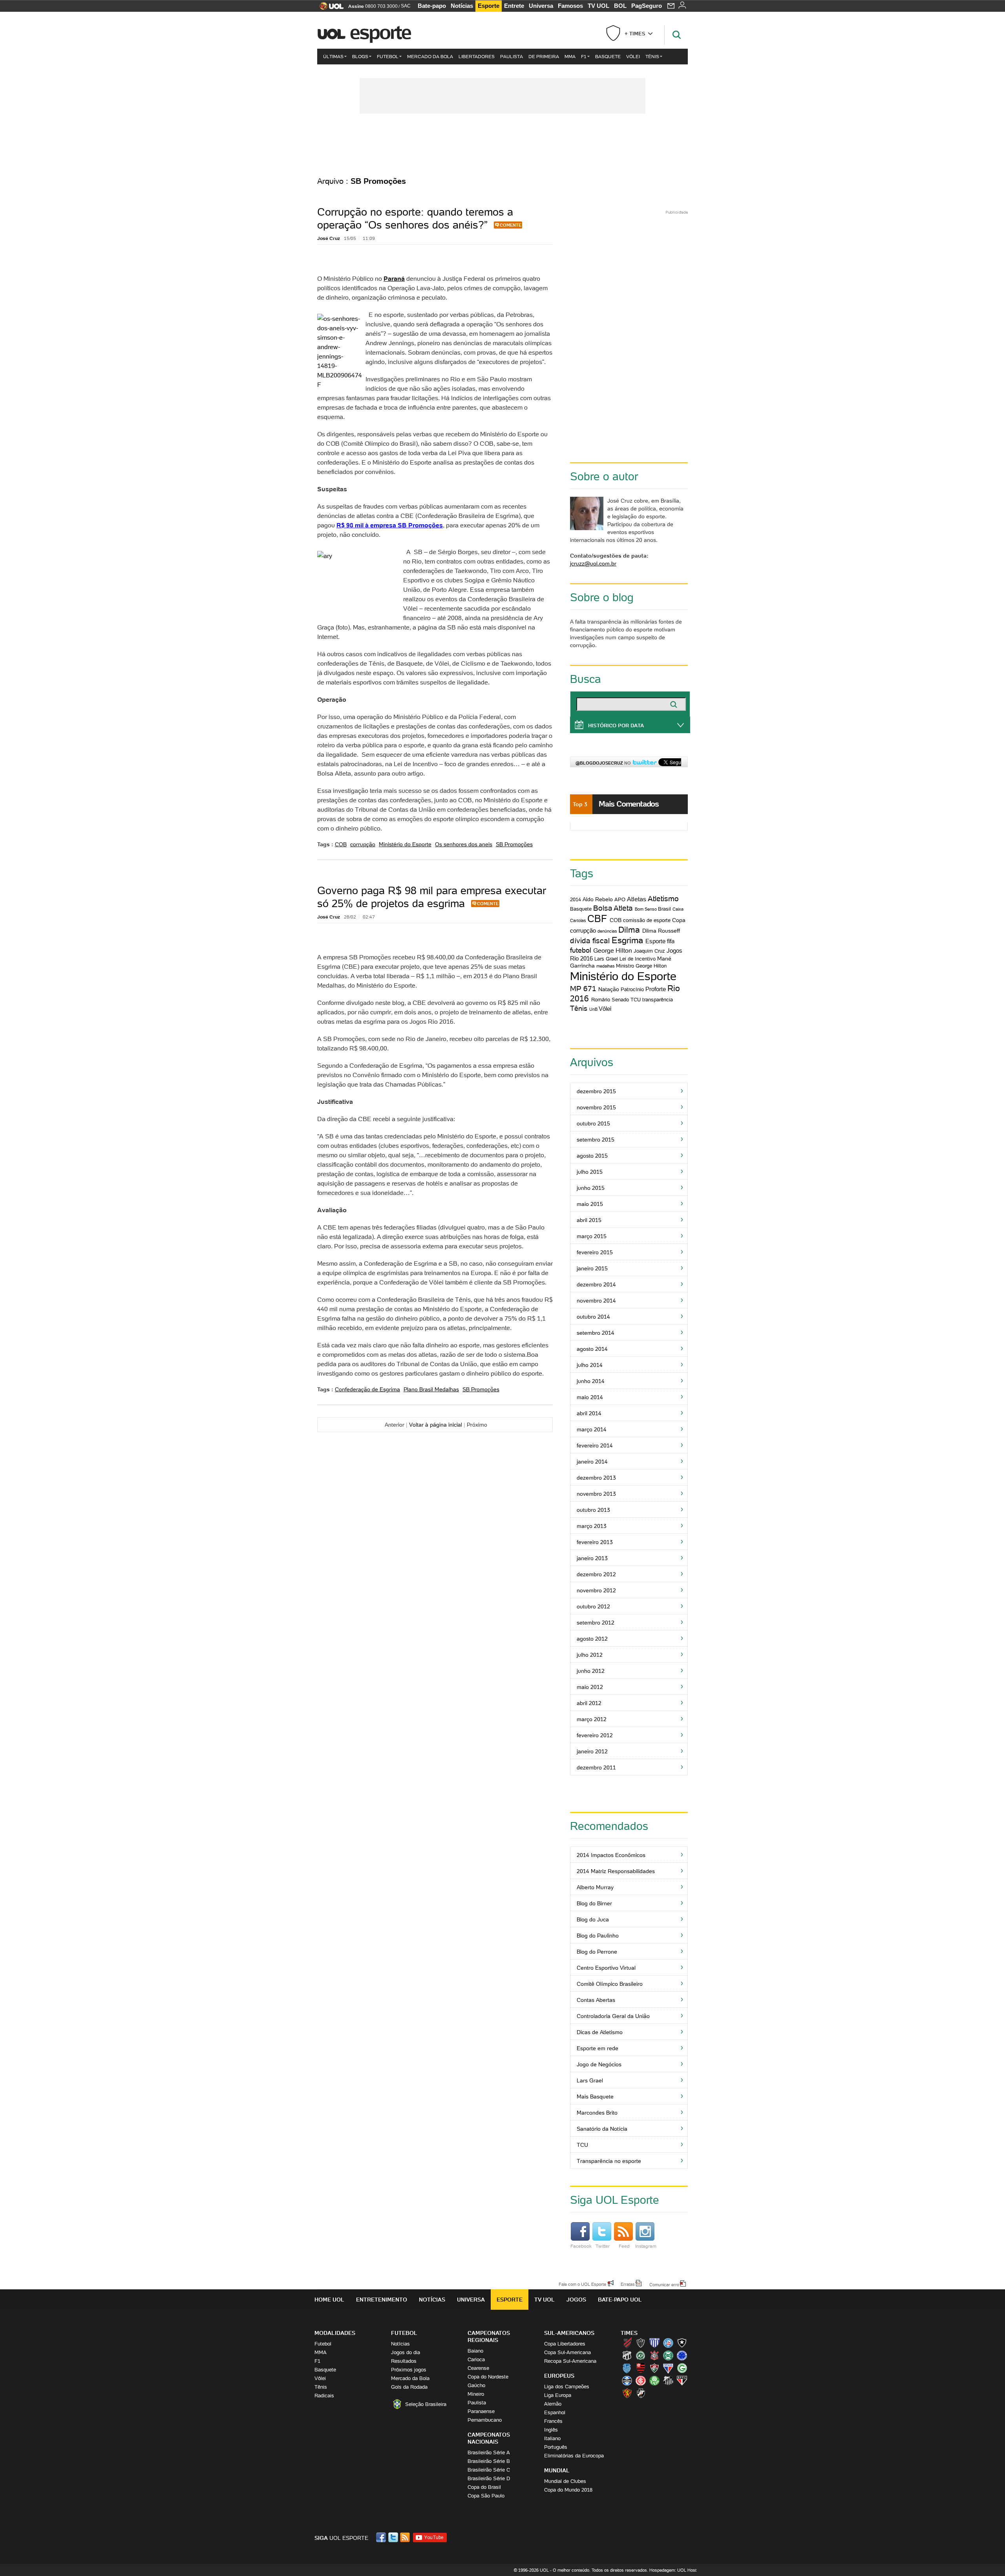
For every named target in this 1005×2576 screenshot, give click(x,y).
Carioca (476, 2359)
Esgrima (627, 940)
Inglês (551, 2430)
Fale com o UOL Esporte (582, 2284)
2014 (576, 899)
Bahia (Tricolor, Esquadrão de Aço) (668, 2343)
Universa (541, 6)
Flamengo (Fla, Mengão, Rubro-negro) (641, 2368)
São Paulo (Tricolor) (682, 2380)
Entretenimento (382, 2300)
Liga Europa (558, 2395)
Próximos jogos (409, 2370)
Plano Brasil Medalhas (431, 1389)
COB (341, 844)
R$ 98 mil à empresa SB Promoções (390, 525)
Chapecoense (641, 2355)
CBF (597, 919)
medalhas (606, 966)
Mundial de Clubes (565, 2481)
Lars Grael (606, 959)
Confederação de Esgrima (367, 1389)
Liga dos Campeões (567, 2387)
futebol (581, 950)
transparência (658, 1000)
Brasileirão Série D (489, 2478)
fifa (671, 941)
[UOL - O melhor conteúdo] (329, 8)
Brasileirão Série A (489, 2453)
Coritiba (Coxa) (668, 2355)
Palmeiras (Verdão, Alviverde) (654, 2380)
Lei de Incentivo (638, 959)
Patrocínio (632, 989)
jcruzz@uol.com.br (593, 563)
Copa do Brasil (484, 2487)
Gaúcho (476, 2385)
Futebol (388, 56)
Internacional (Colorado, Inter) (641, 2380)
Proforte (656, 989)
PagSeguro (647, 6)
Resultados (404, 2361)
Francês (553, 2421)
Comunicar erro (664, 2284)
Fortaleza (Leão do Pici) (668, 2368)
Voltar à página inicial (436, 1425)
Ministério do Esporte (405, 844)
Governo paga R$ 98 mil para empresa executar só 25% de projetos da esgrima (432, 897)
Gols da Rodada (409, 2387)
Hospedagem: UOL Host (673, 2570)
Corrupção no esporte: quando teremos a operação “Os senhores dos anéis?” (415, 218)
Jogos (576, 2300)
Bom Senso (646, 909)
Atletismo (663, 898)
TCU (636, 1000)
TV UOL (598, 6)
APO (620, 899)
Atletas (637, 899)
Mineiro (476, 2394)
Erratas (628, 2284)
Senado (620, 1000)
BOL (620, 6)
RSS (406, 2537)
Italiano (552, 2438)
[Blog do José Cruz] (502, 145)
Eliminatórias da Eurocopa (574, 2456)
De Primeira (544, 56)
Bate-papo (432, 6)
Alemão (553, 2404)
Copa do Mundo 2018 (568, 2490)
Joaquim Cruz (649, 951)
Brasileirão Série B (489, 2461)
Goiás (682, 2368)
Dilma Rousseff (661, 931)
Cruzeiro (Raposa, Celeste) (682, 2355)
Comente (511, 225)
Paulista (512, 56)
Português (556, 2447)
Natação (609, 989)
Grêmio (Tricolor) (627, 2380)
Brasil (664, 909)
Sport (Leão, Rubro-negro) (627, 2393)
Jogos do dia (406, 2352)
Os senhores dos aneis (464, 844)
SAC (406, 6)
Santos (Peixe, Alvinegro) (668, 2380)
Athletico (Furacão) (627, 2343)
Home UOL (329, 2300)
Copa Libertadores (565, 2344)
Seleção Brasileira (426, 2404)
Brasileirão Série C (489, 2470)
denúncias (607, 931)
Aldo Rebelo (598, 899)
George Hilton (613, 950)
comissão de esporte (647, 920)
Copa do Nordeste (488, 2377)
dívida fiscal (590, 940)
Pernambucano (485, 2420)
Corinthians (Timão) (654, 2355)
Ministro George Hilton (641, 966)
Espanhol (555, 2412)
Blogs (360, 56)
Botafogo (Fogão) (682, 2343)
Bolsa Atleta (613, 908)
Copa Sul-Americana (567, 2352)
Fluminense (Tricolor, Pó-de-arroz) (654, 2368)
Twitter (603, 2246)
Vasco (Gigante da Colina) (641, 2393)
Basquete (608, 56)
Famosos (570, 6)
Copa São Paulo (486, 2496)
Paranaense (481, 2411)
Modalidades (335, 2333)
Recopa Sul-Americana (570, 2361)
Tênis (652, 56)
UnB (593, 1009)
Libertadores (477, 56)
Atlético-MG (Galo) (641, 2343)
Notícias (462, 6)
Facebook (581, 2246)
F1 (584, 56)
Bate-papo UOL (620, 2300)
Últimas (333, 56)
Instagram (646, 2246)
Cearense (478, 2368)
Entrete (514, 6)
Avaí (654, 2343)
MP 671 (583, 988)
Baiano (475, 2351)
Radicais (324, 2396)
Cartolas (578, 920)
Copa (679, 920)
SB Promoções (514, 844)
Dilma (629, 930)
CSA (627, 2368)
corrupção (363, 844)
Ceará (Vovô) (627, 2355)
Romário (601, 1000)
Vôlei (633, 56)
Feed (624, 2246)
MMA (570, 56)
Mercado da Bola (430, 56)
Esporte (489, 6)
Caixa (678, 909)
